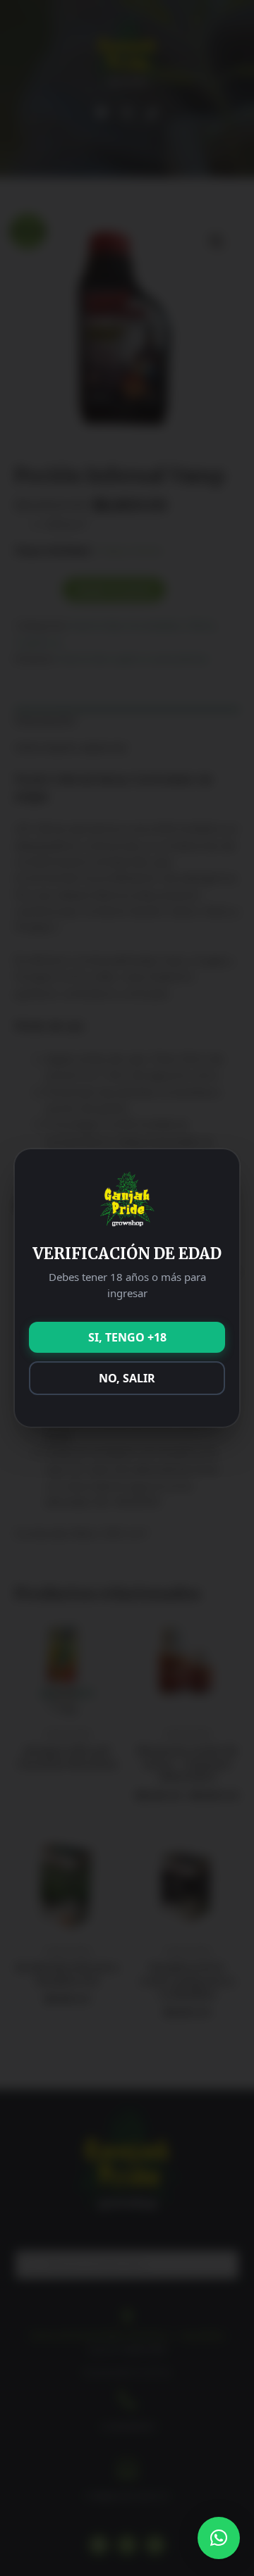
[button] (219, 2538)
